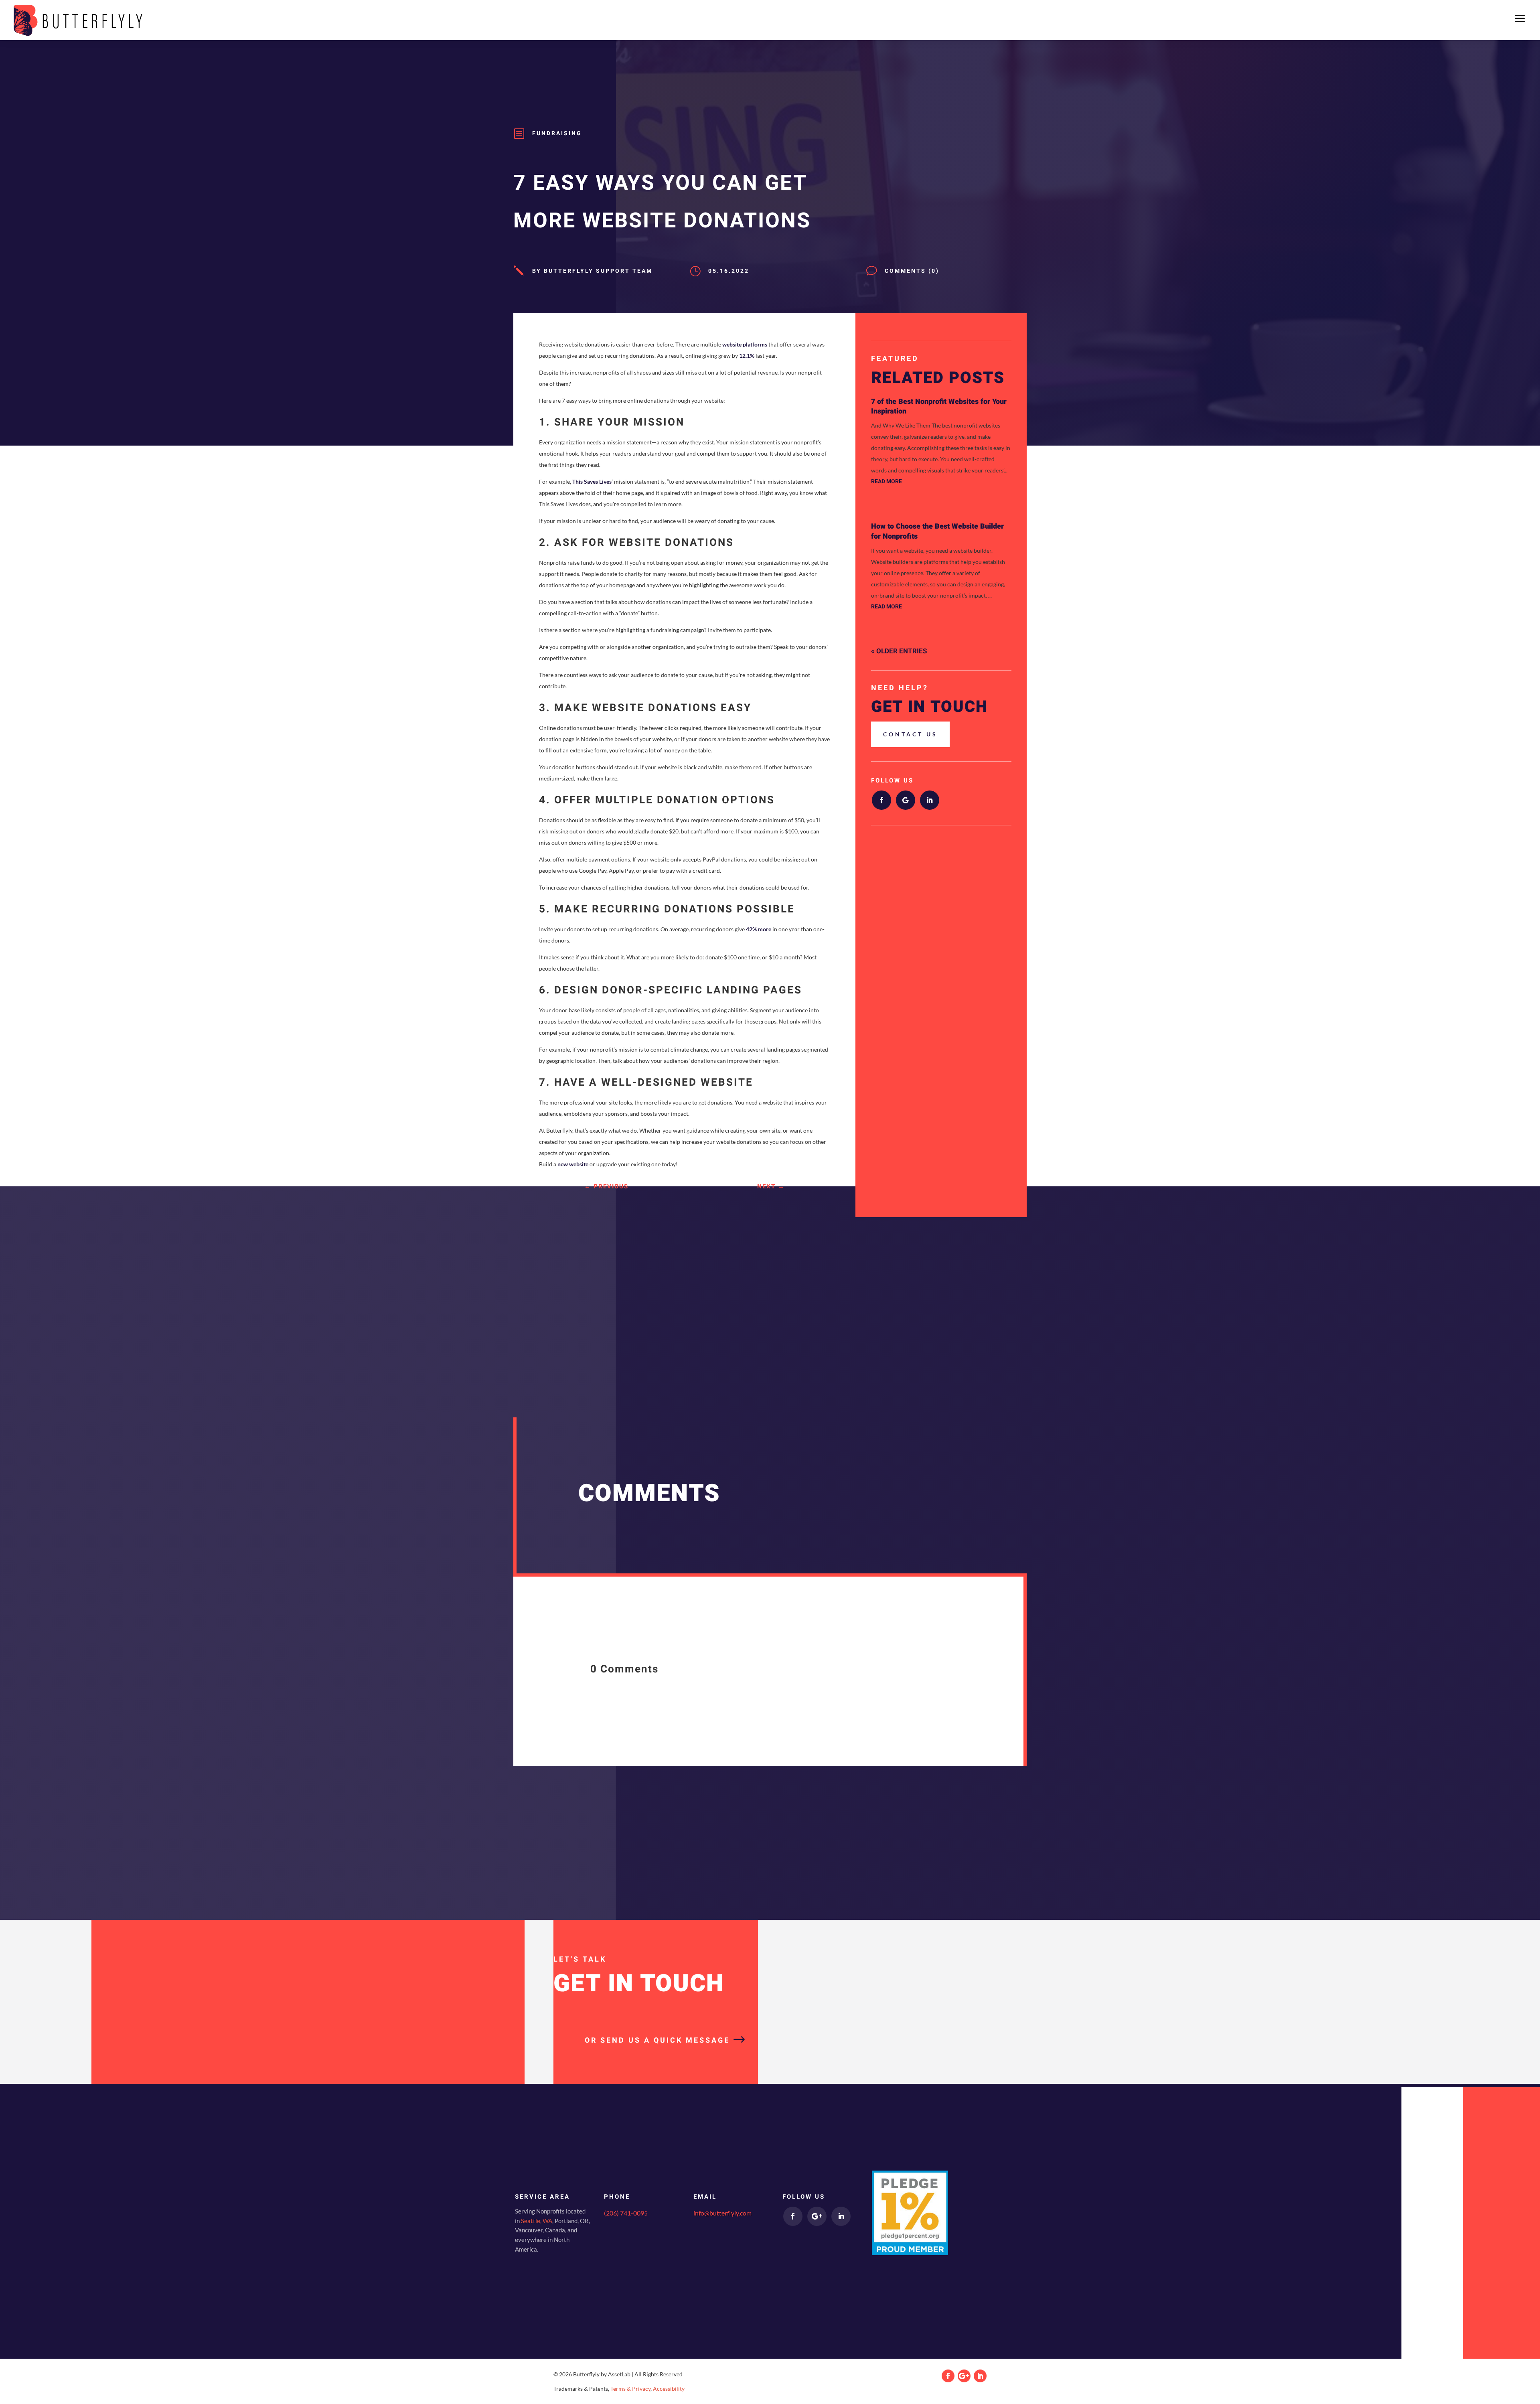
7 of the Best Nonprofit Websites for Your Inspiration (939, 406)
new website (573, 1164)
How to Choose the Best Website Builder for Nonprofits (937, 531)
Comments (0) (912, 271)
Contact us (910, 734)
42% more (759, 929)
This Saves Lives (592, 481)
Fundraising (557, 133)
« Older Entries (899, 651)
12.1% (747, 356)
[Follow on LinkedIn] (930, 800)
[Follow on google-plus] (817, 2216)
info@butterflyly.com (722, 2213)
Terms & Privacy (630, 2389)
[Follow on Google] (906, 800)
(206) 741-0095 (626, 2213)
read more (887, 481)
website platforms (745, 344)
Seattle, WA (537, 2221)
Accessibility (669, 2389)
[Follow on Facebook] (881, 800)
